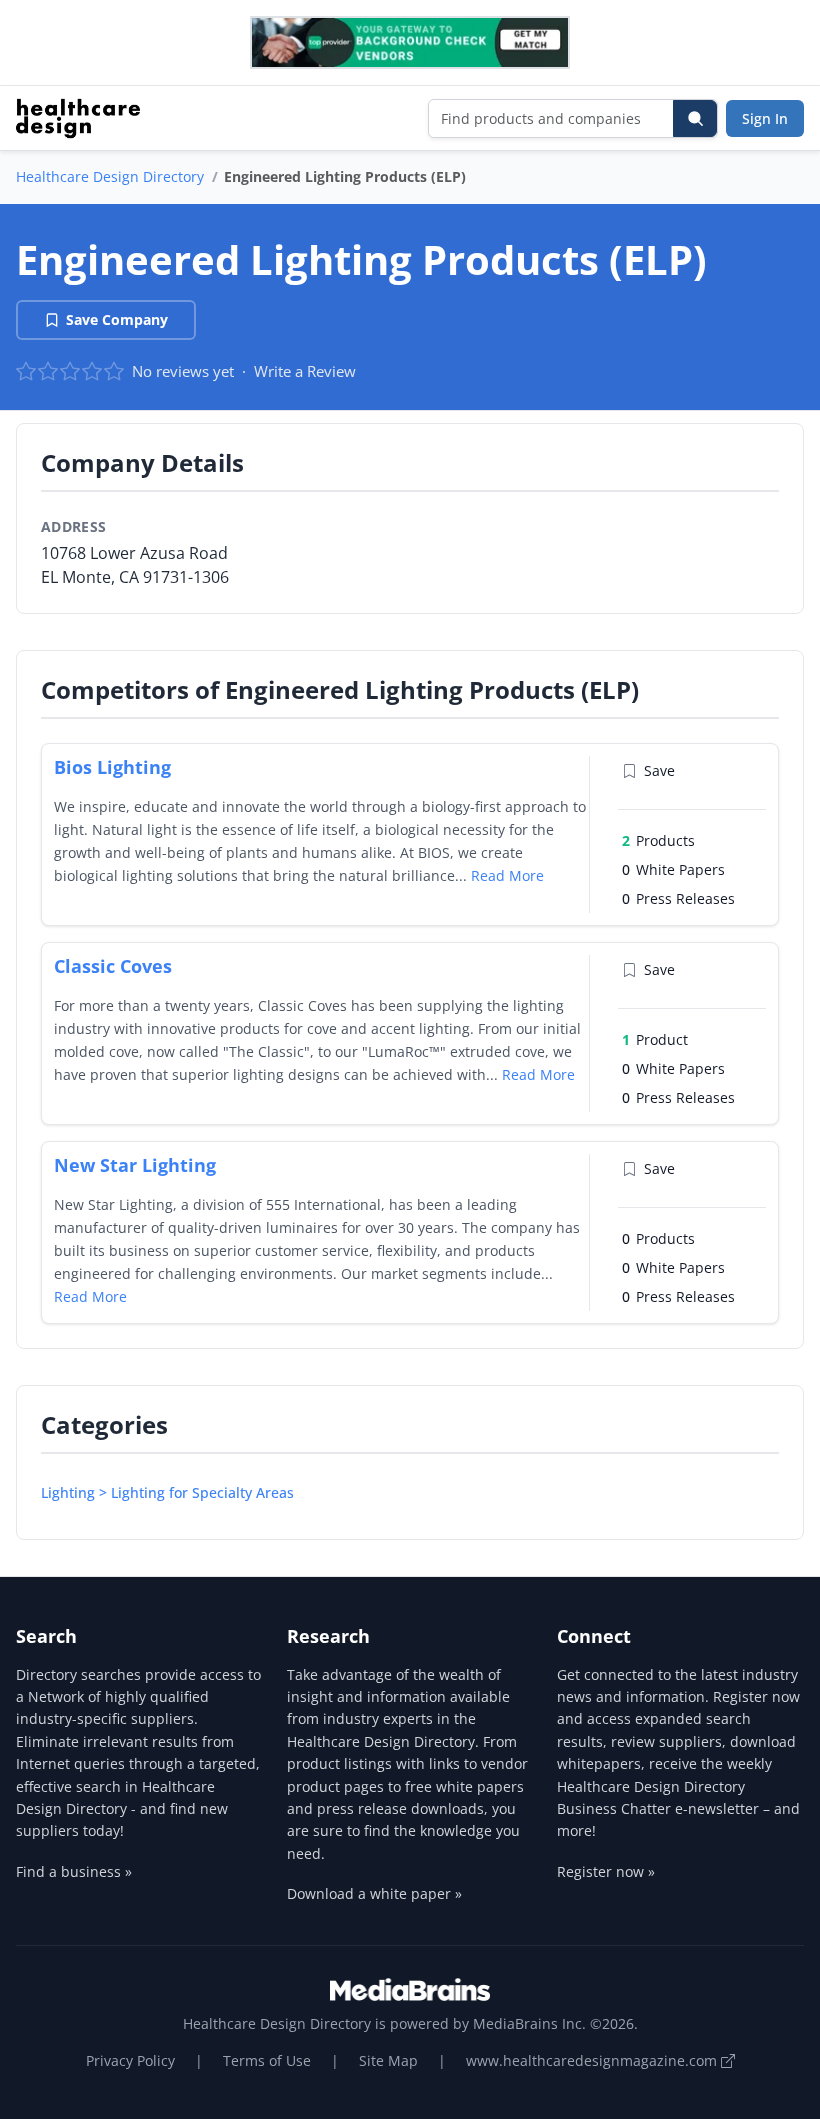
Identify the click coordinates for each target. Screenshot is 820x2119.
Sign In (765, 118)
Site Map (388, 2060)
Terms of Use (267, 2060)
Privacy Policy (130, 2060)
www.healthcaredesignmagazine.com (593, 2060)
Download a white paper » (374, 1893)
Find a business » (74, 1871)
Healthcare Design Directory (110, 176)
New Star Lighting (135, 1165)
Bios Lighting (112, 767)
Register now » (606, 1871)
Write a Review (305, 371)
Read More (507, 875)
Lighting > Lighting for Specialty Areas (167, 1492)
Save (659, 770)
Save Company (117, 319)
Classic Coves (113, 966)
